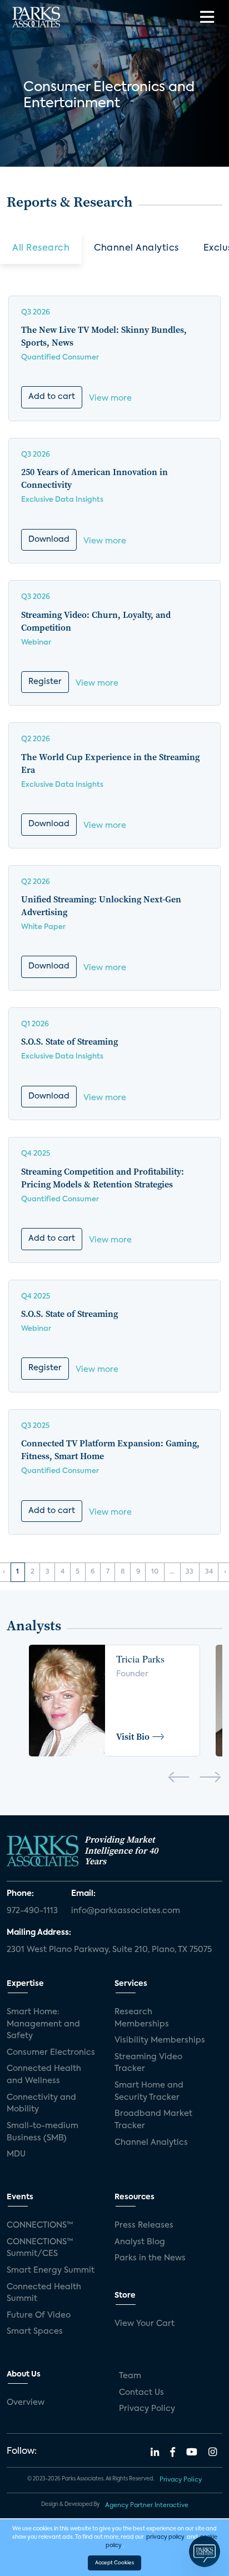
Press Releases (144, 2225)
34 (209, 1572)
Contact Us (141, 2393)
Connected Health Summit (44, 2293)
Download (49, 540)
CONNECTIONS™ (40, 2225)
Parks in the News (150, 2258)
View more (110, 398)
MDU (16, 2154)
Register (45, 682)
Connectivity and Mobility (41, 2104)
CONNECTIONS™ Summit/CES (40, 2248)
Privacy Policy (147, 2409)
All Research (41, 248)
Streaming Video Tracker (148, 2063)
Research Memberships (142, 2018)
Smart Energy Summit (51, 2270)
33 (190, 1572)
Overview (26, 2403)
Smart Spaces (35, 2332)
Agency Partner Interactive (147, 2505)
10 (155, 1572)
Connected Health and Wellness (44, 2075)
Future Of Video (39, 2315)
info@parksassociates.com (126, 1911)
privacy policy (165, 2537)
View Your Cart (145, 2324)
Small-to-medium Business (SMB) (43, 2132)
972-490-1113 (32, 1911)
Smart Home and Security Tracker (149, 2091)
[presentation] (179, 1779)
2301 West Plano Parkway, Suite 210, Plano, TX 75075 (109, 1950)
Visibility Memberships (160, 2040)
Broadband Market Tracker (153, 2120)
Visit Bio (133, 1736)
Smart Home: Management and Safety (43, 2024)
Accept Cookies (114, 2563)
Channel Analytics (136, 248)
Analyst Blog (140, 2242)
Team (130, 2376)
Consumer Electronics (51, 2053)
